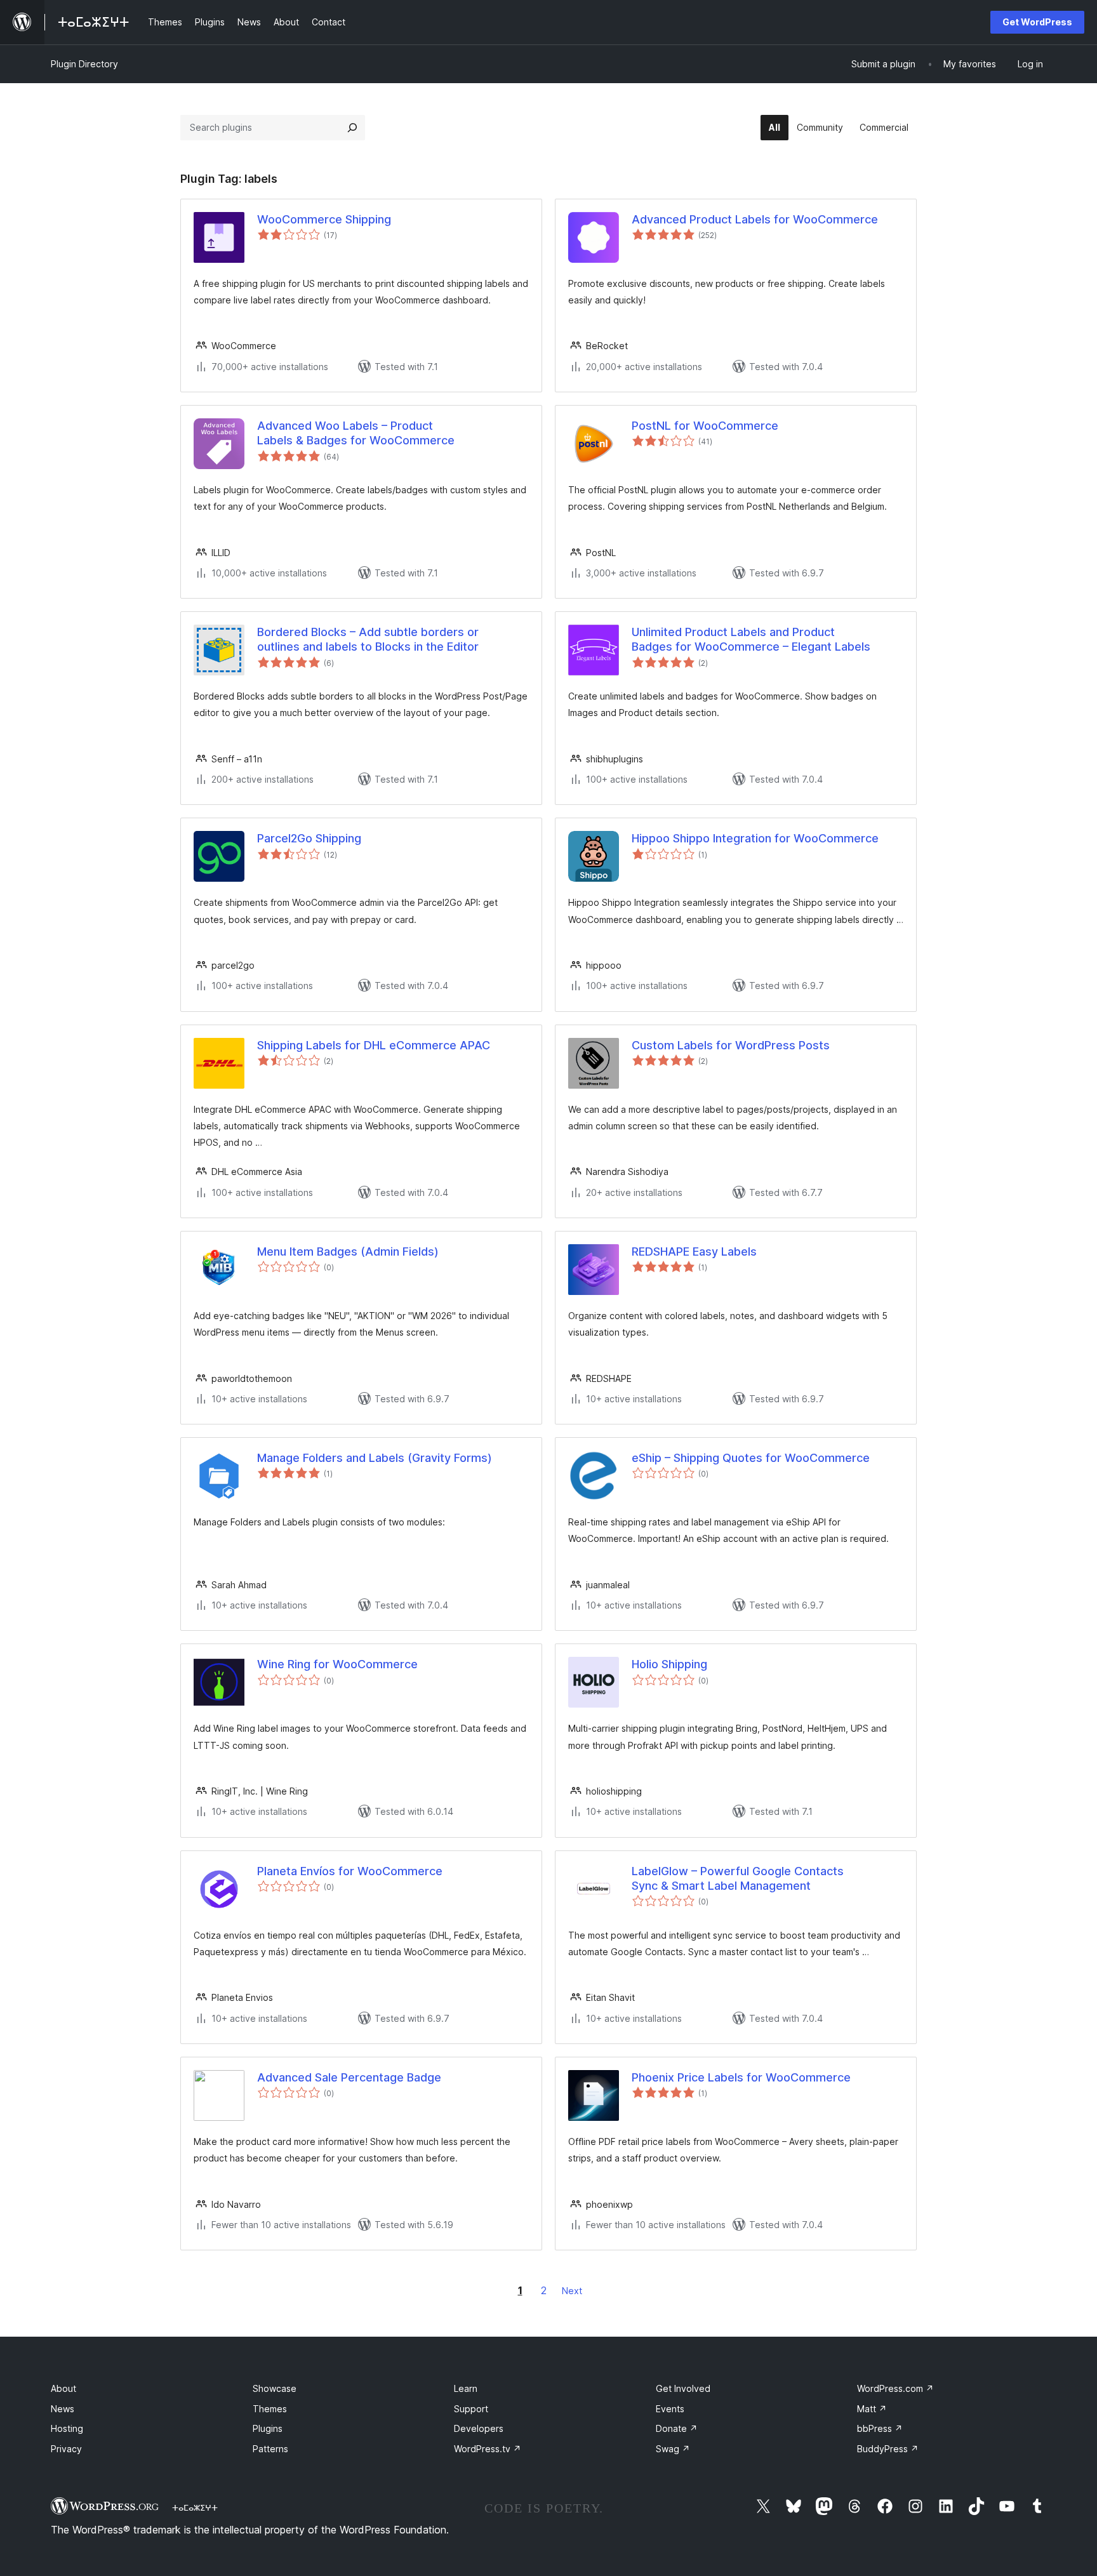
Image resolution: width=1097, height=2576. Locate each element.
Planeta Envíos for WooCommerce (350, 1871)
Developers (479, 2428)
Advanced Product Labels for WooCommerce (755, 219)
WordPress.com (895, 2388)
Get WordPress (1037, 22)
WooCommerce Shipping (324, 219)
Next (572, 2291)
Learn (466, 2388)
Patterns (270, 2449)
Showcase (275, 2388)
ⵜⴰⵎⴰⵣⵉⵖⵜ (195, 2507)
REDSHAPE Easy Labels (694, 1251)
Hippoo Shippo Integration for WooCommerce (755, 838)
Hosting (67, 2428)
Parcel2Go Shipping (309, 838)
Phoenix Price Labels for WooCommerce (741, 2077)
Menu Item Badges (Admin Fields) (348, 1251)
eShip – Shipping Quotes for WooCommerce (751, 1458)
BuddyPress (888, 2449)
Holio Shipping (669, 1664)
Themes (270, 2409)
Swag (673, 2449)
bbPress (880, 2428)
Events (670, 2409)
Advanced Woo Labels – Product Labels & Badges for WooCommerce (356, 433)
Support (471, 2409)
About (63, 2388)
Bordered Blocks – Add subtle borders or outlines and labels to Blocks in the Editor (368, 639)
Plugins (268, 2428)
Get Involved (683, 2388)
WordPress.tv (488, 2449)
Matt (872, 2409)
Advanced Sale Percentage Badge (349, 2077)
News (63, 2409)
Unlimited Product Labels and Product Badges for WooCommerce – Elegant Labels (751, 639)
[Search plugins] (352, 128)
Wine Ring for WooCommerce (337, 1664)
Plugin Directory (84, 64)
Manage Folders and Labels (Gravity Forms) (375, 1458)
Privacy (66, 2449)
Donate (677, 2428)
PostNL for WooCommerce (705, 426)
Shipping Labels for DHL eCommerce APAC (374, 1045)
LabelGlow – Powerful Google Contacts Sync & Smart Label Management (738, 1878)
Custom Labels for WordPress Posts (731, 1045)
